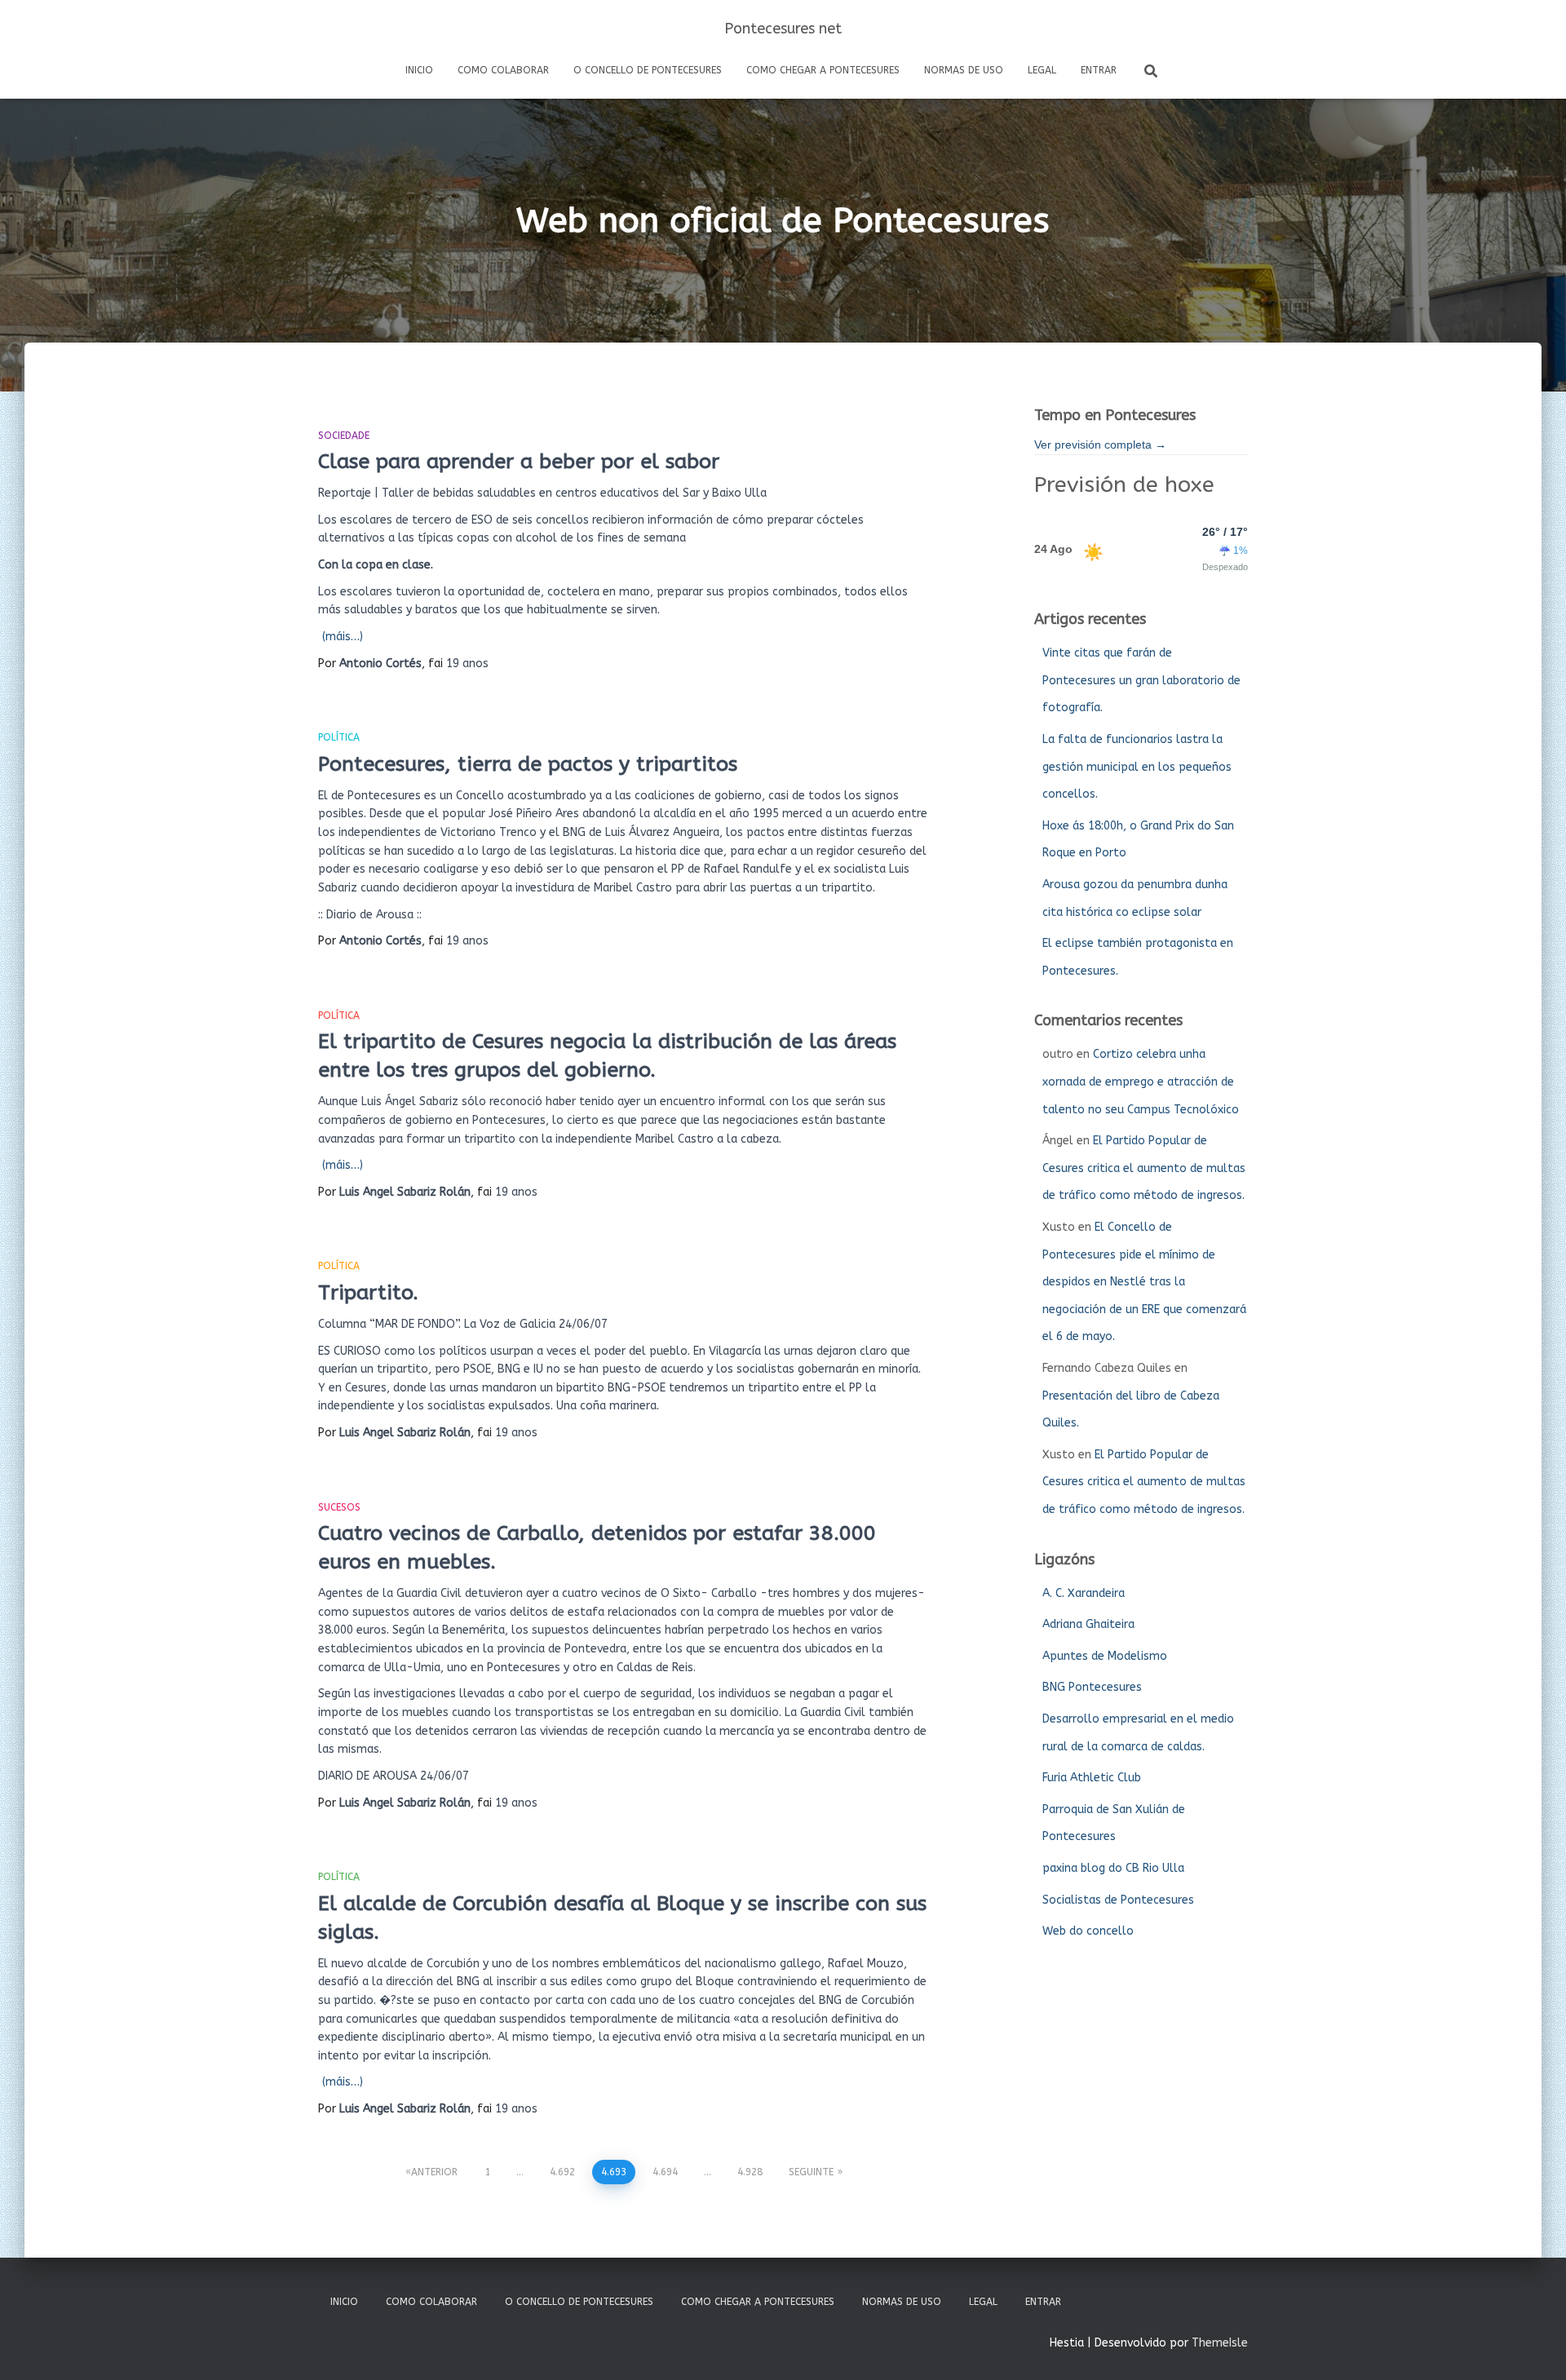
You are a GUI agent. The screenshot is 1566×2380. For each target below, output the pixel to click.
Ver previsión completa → (1100, 445)
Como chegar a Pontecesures (823, 70)
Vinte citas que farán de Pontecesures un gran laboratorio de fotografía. (1141, 680)
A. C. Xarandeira (1084, 1593)
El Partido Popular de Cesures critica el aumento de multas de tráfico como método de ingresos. (1144, 1168)
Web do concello (1088, 1931)
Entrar (1099, 70)
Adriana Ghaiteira (1088, 1624)
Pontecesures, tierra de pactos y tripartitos (528, 764)
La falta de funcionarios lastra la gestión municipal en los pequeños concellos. (1137, 767)
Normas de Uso (964, 70)
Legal (1042, 70)
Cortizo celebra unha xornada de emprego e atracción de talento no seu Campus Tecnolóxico (1141, 1082)
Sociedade (344, 436)
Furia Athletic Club (1092, 1778)
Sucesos (339, 1507)
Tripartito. (368, 1293)
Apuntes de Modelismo (1105, 1656)
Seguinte (811, 2172)
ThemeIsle (1220, 2343)
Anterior (434, 2172)
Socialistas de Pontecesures (1118, 1900)
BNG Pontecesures (1092, 1687)
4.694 (665, 2172)
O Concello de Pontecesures (648, 70)
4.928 (750, 2172)
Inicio (419, 70)
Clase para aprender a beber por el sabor (519, 462)
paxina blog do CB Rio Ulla (1113, 1868)
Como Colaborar (503, 70)
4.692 (562, 2172)
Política (339, 737)
